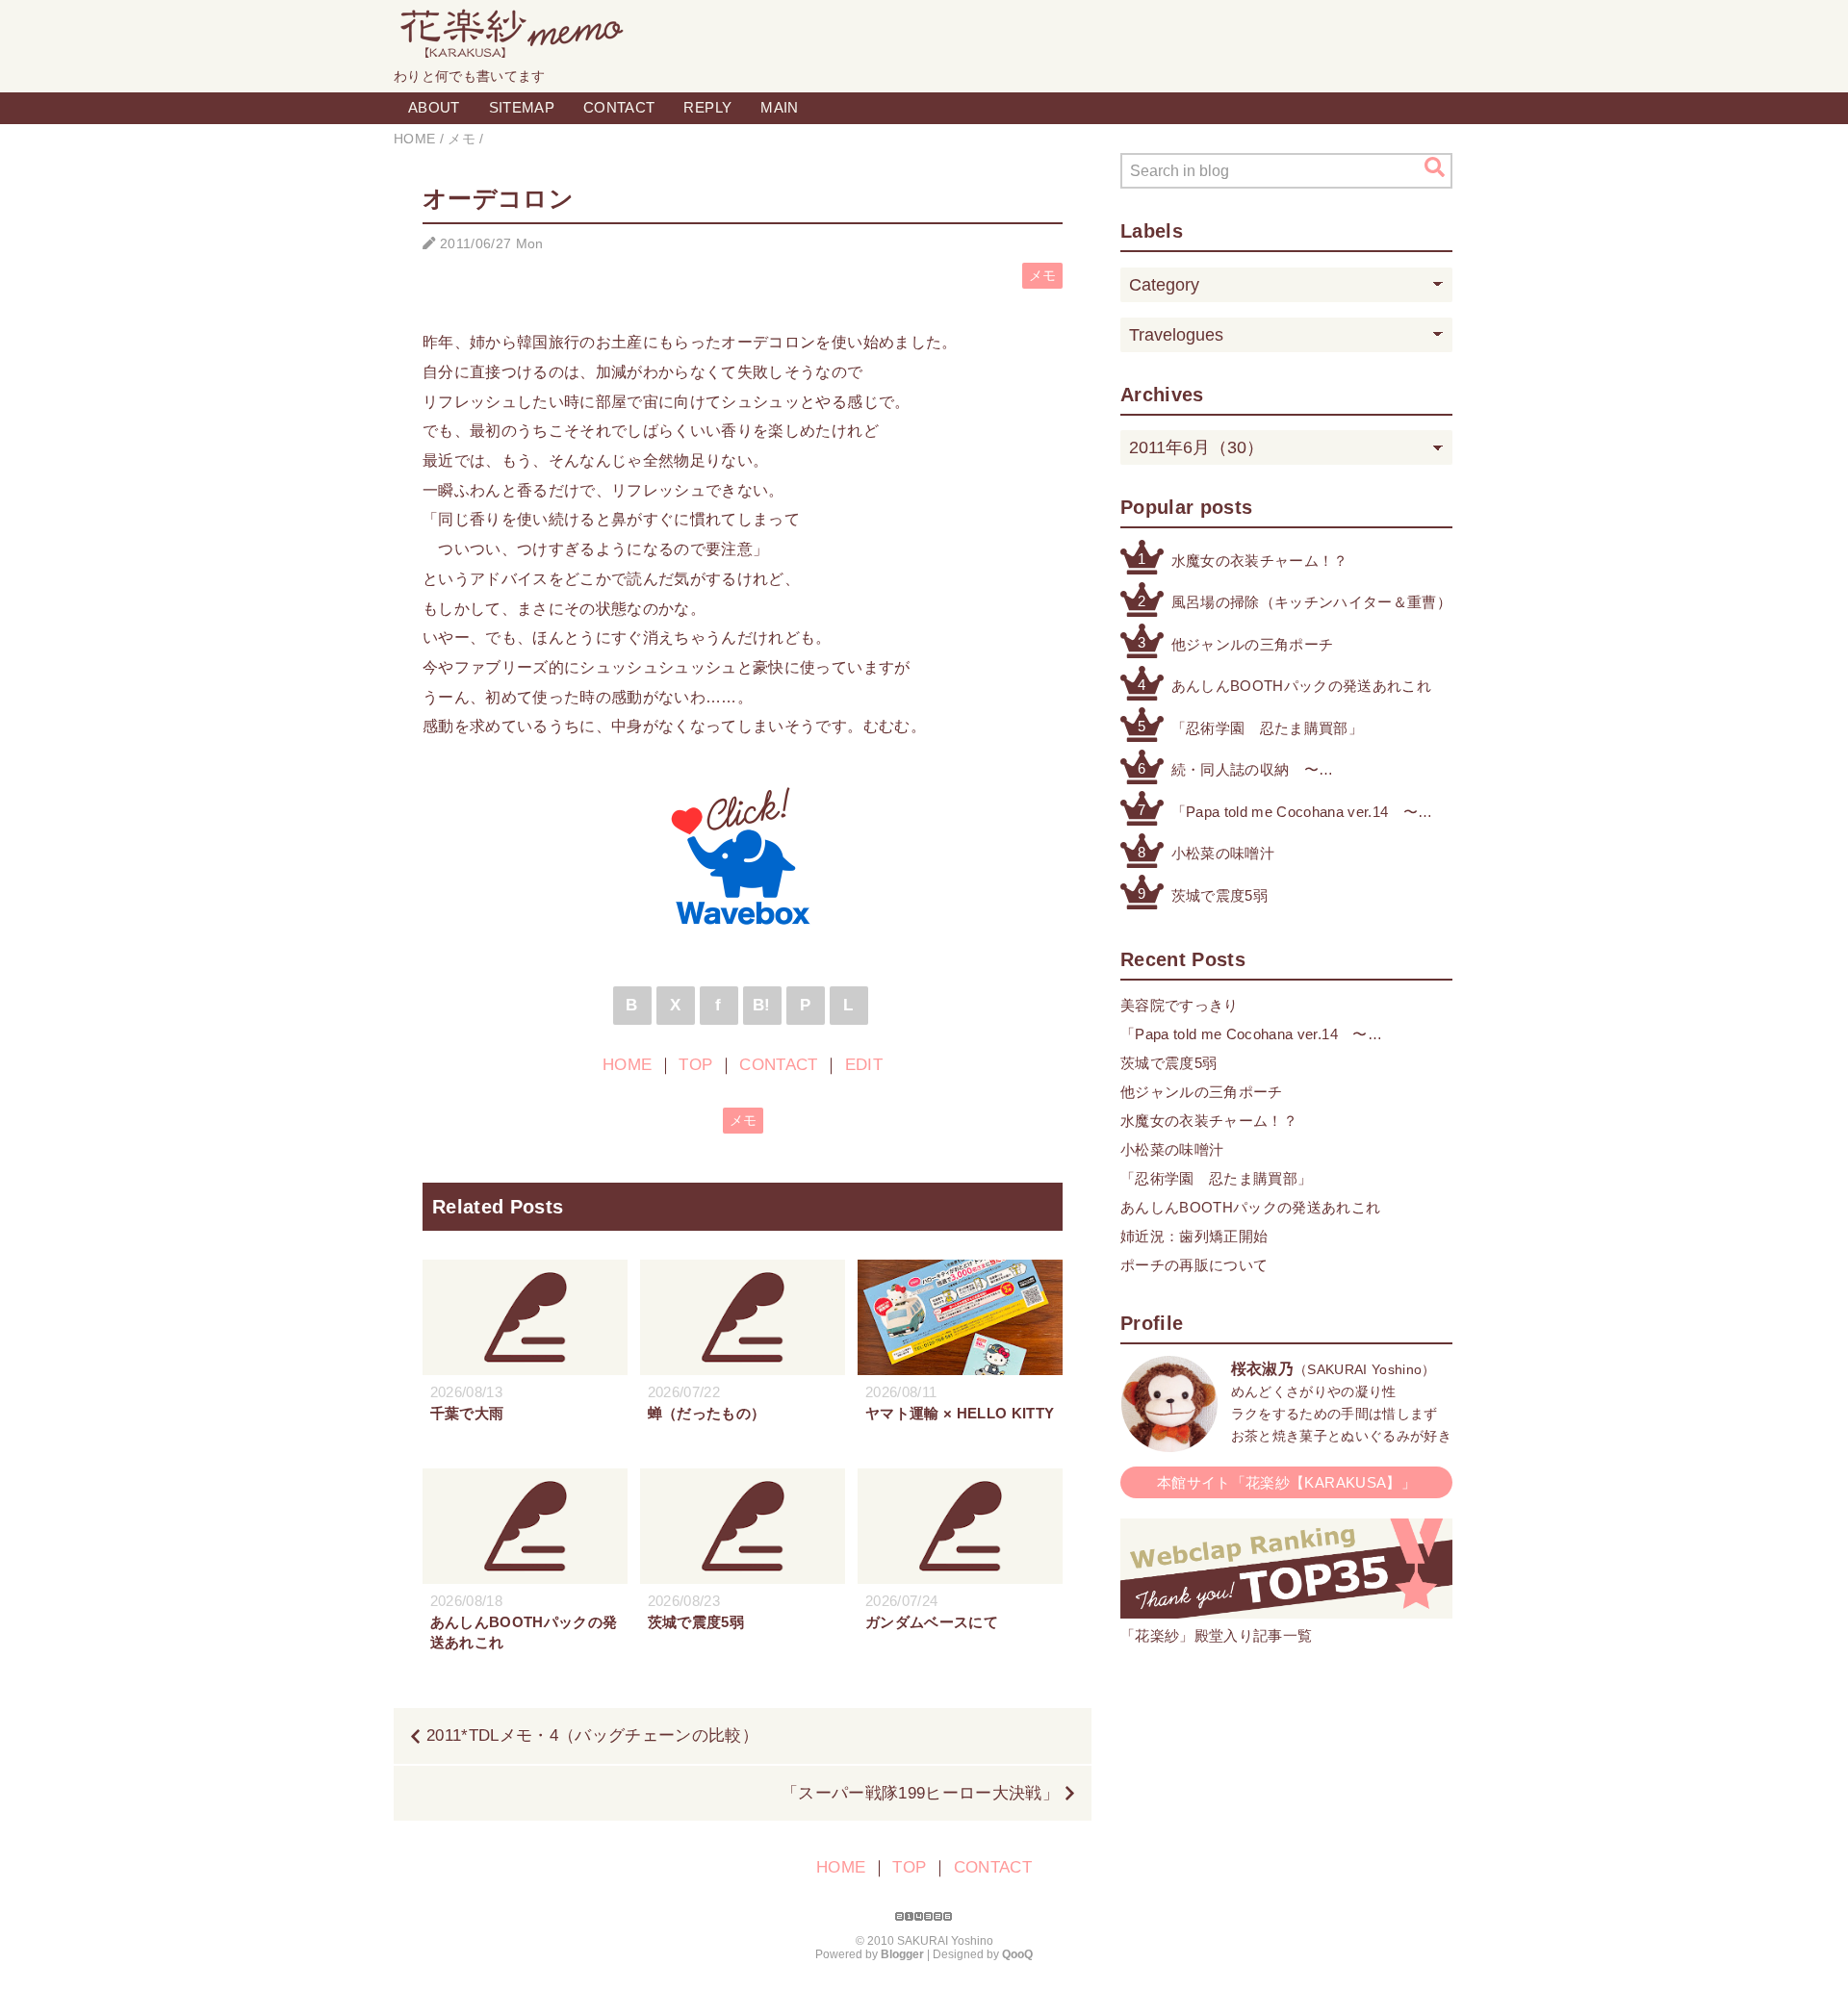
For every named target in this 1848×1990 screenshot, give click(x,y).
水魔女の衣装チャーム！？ (1260, 561)
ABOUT (434, 107)
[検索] (1435, 167)
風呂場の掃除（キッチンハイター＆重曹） (1311, 602)
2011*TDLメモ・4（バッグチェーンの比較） (592, 1735)
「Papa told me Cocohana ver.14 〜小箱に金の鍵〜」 (1295, 814)
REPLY (707, 107)
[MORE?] (1169, 1442)
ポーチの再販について (1194, 1265)
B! (762, 1005)
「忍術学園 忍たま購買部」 (1267, 728)
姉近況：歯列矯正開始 (1194, 1236)
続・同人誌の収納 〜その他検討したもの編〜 (1253, 771)
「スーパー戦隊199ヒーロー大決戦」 (920, 1793)
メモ (1043, 276)
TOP (695, 1065)
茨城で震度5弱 (1219, 895)
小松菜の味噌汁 (1223, 853)
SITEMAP (522, 107)
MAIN (779, 107)
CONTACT (619, 107)
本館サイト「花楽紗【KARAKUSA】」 (1286, 1482)
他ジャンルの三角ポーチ (1253, 644)
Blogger (902, 1954)
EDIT (864, 1065)
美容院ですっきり (1180, 1005)
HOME (627, 1065)
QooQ (1017, 1954)
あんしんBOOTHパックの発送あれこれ (1301, 686)
